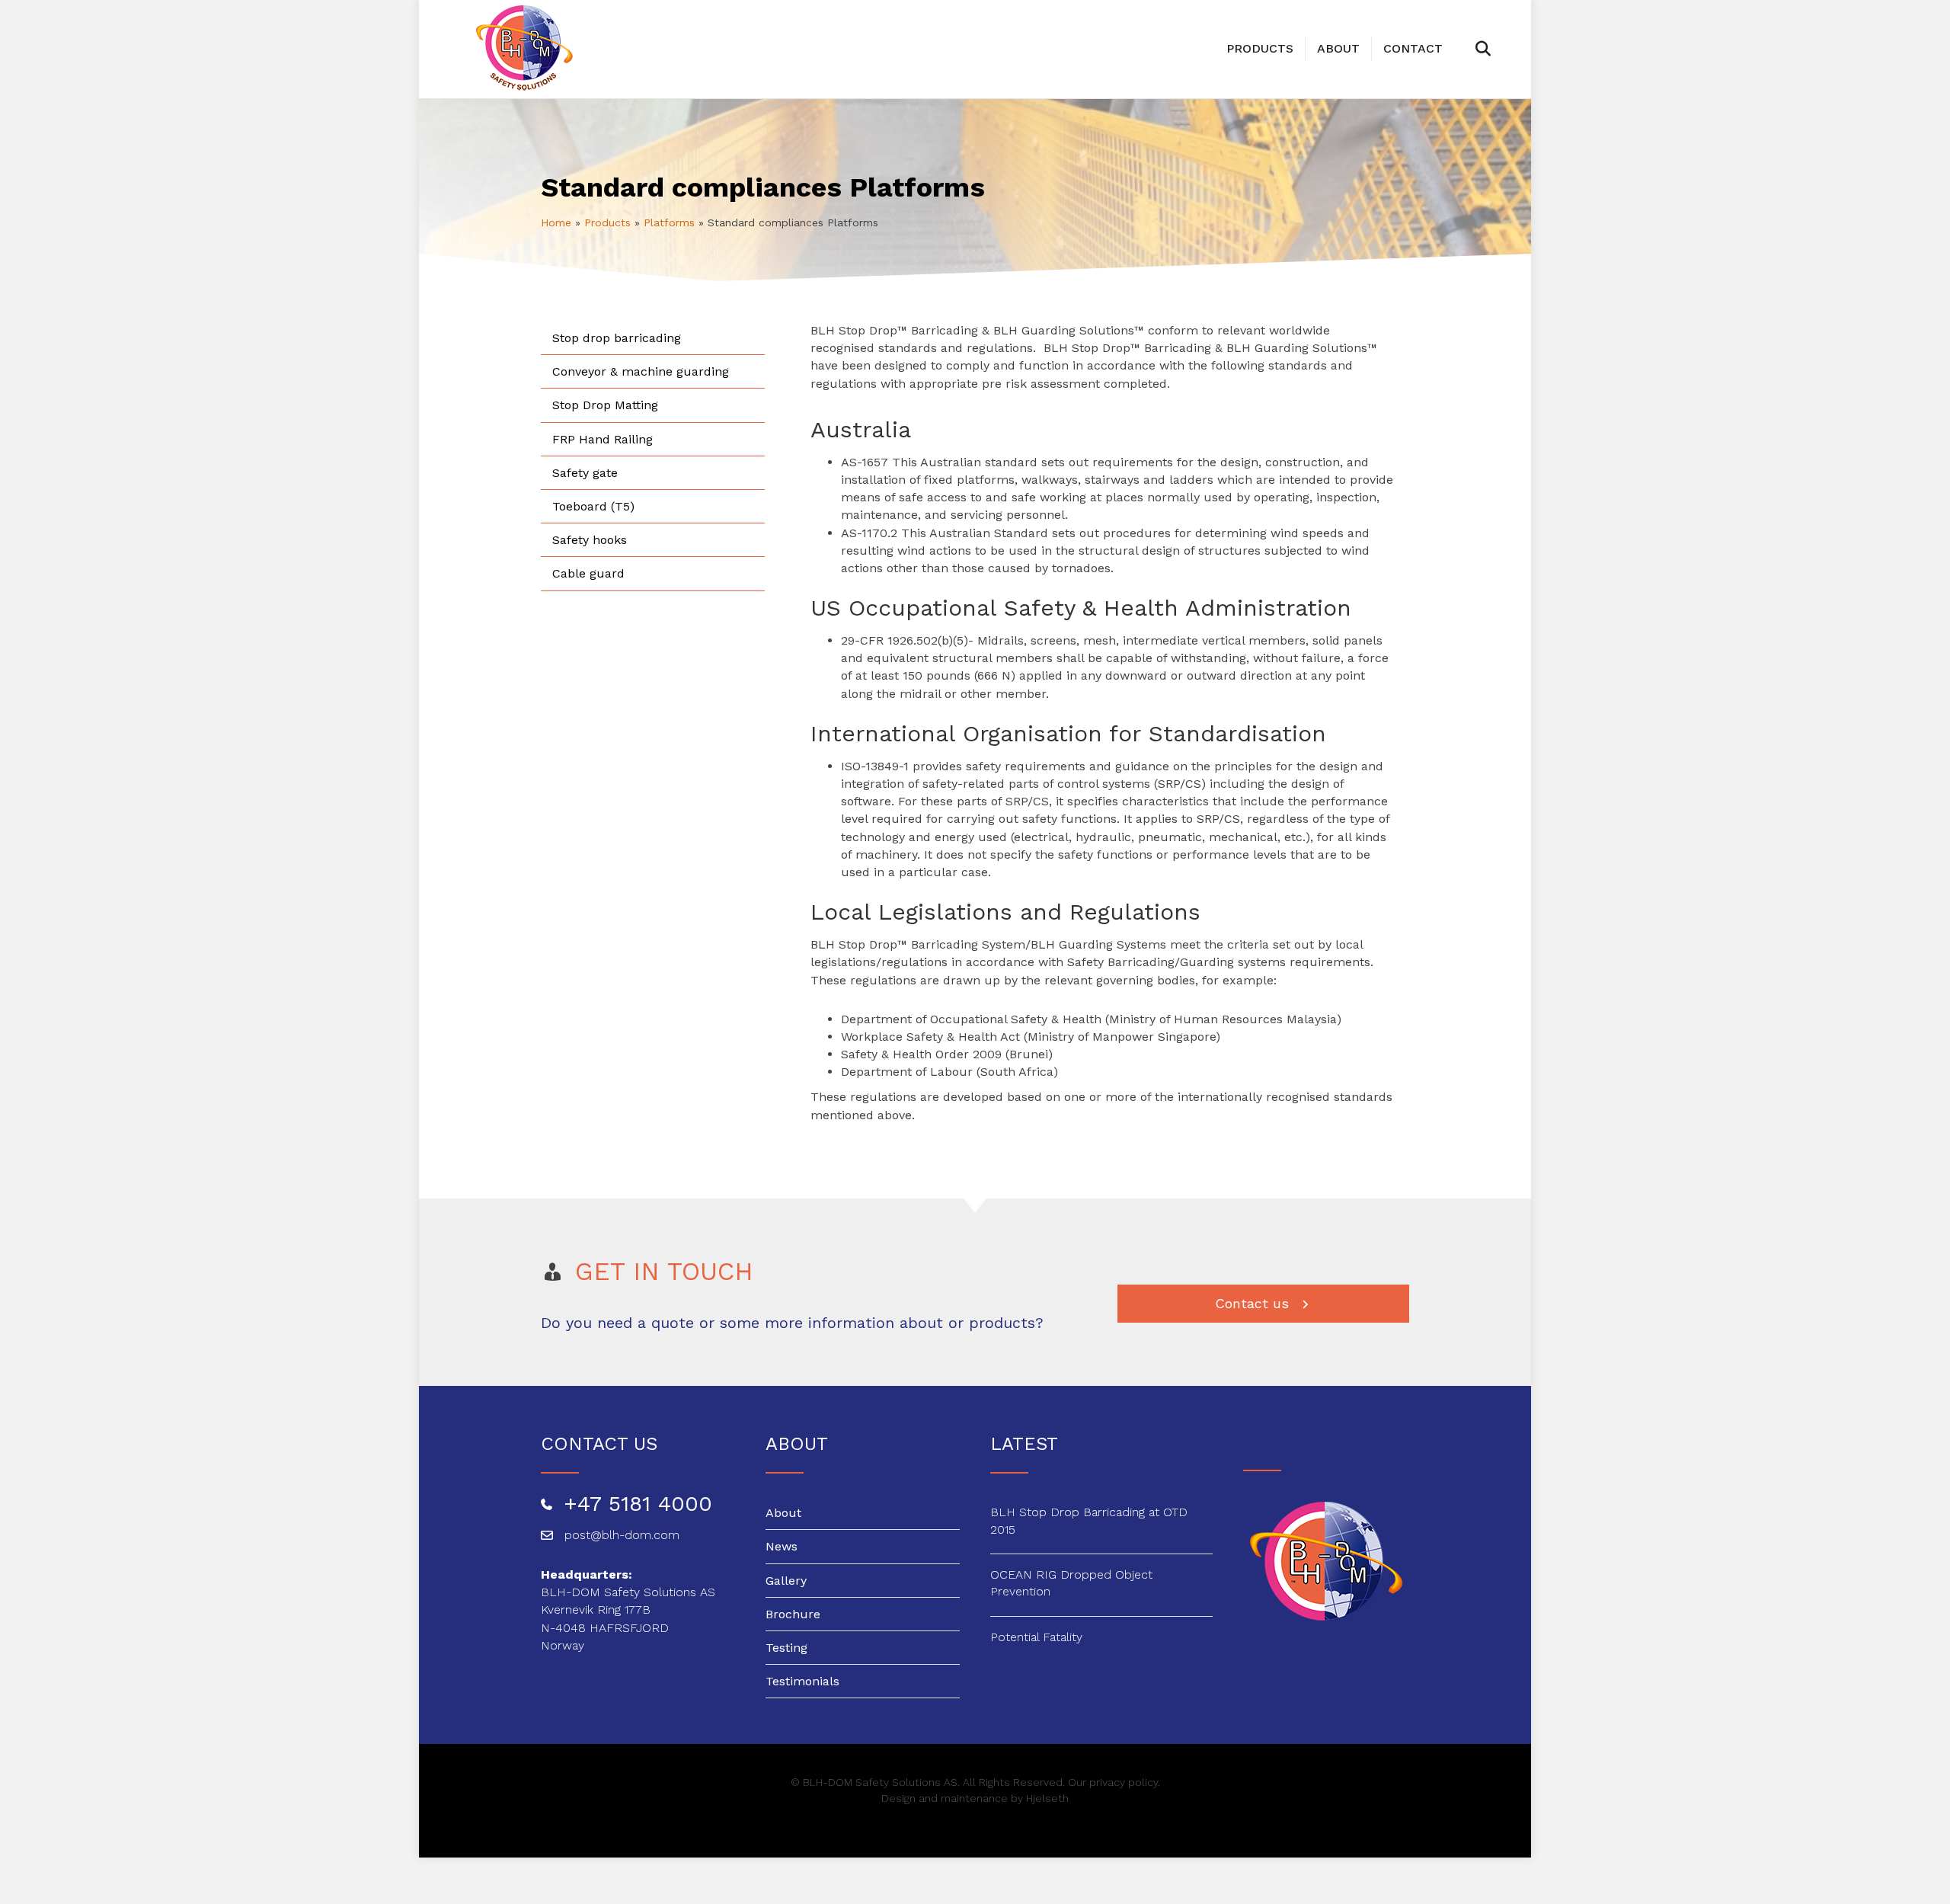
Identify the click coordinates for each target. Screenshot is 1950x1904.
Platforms (669, 222)
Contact (1413, 48)
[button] (1263, 1304)
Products (1260, 48)
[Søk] (1465, 49)
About (1338, 48)
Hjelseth (1047, 1798)
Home (556, 222)
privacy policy (1124, 1782)
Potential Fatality (1036, 1637)
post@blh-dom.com (622, 1535)
